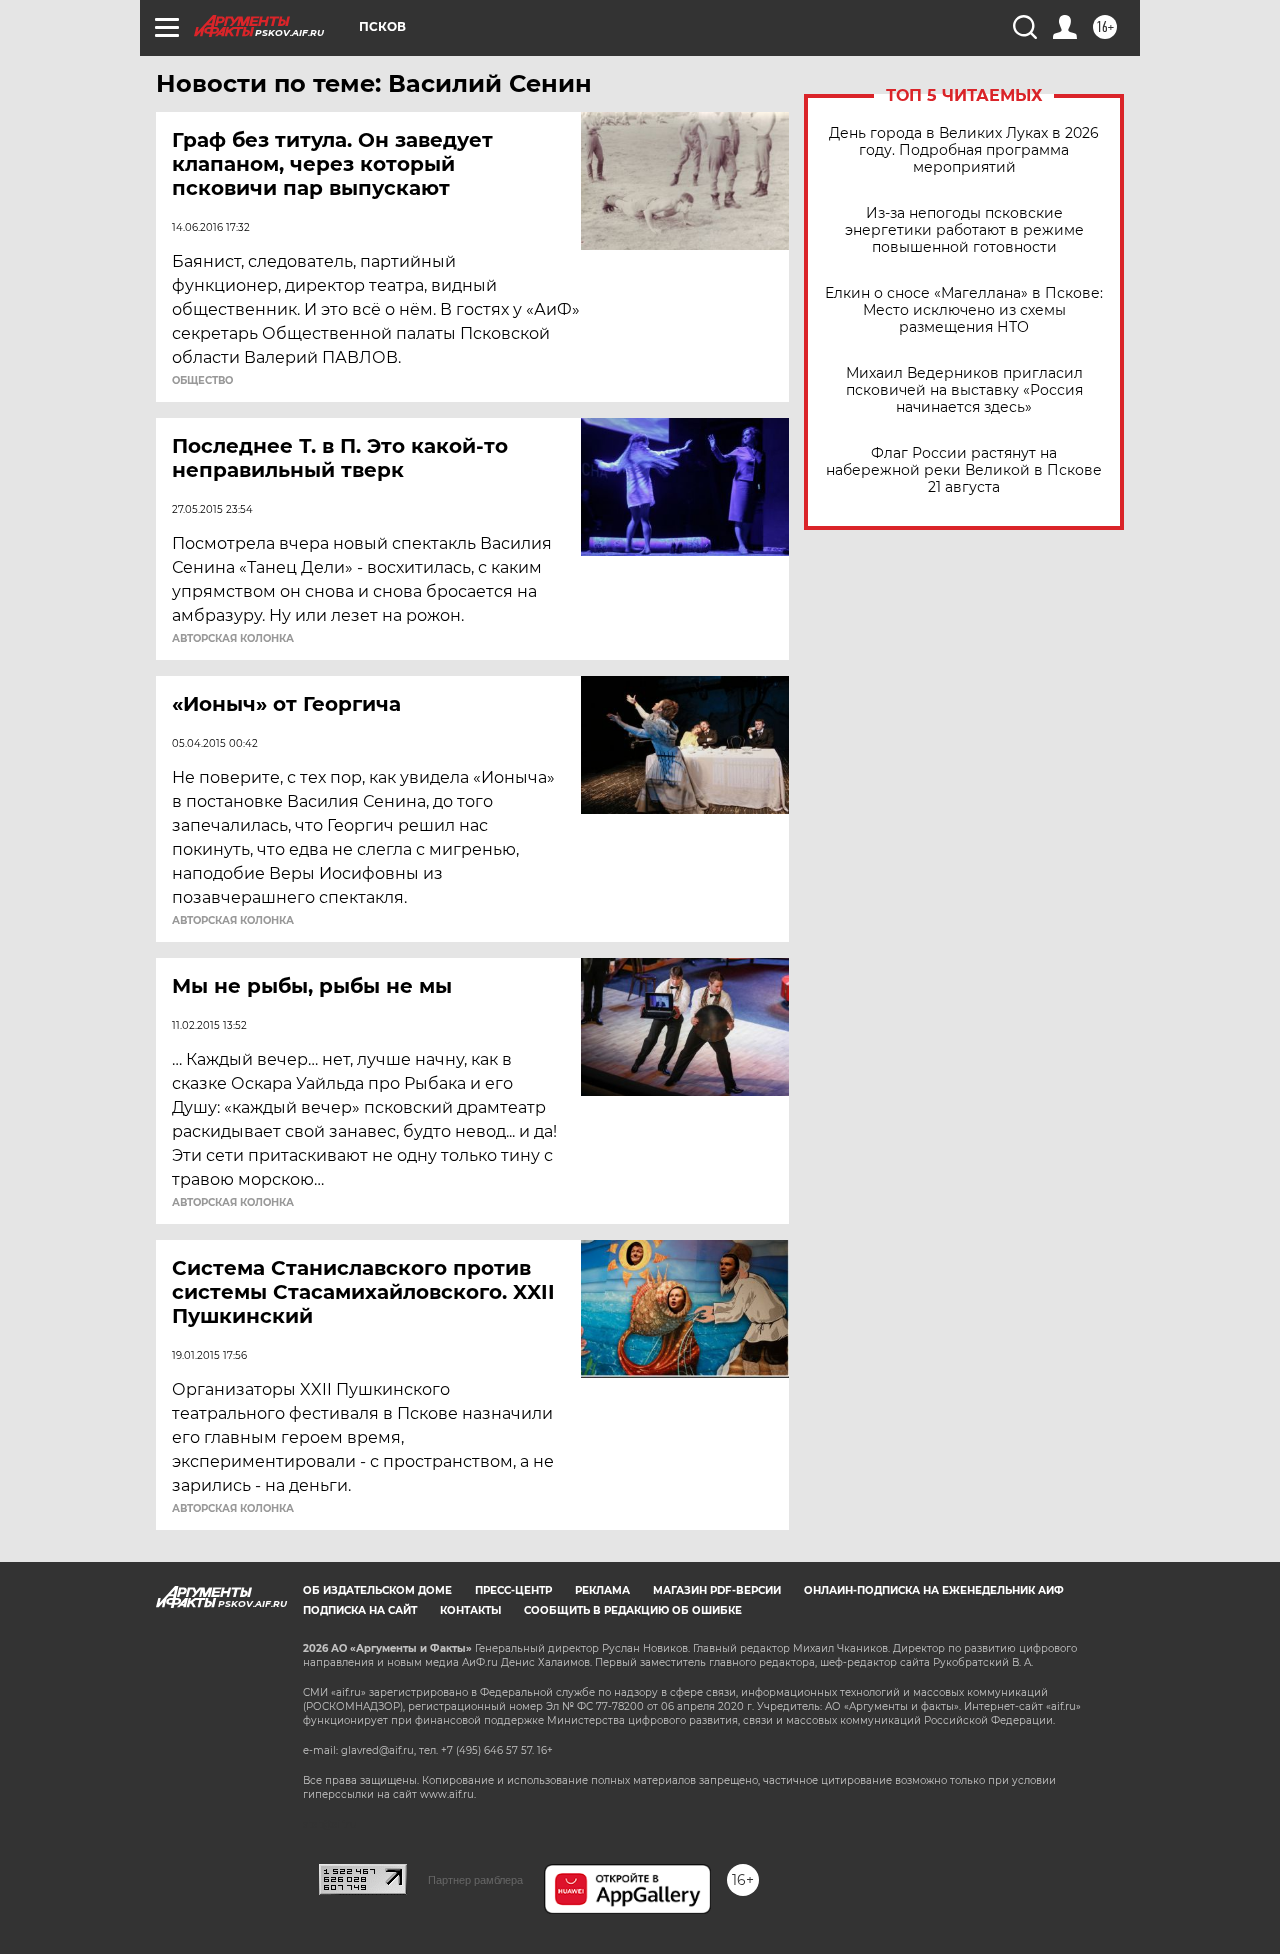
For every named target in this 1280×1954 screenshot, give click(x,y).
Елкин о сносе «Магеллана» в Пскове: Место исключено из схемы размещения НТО (964, 310)
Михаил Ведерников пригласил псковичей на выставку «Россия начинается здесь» (964, 390)
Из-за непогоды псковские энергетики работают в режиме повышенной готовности (964, 230)
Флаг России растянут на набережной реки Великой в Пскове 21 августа (964, 470)
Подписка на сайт (360, 1610)
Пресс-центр (513, 1590)
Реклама (602, 1590)
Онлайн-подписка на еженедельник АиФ (934, 1590)
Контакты (470, 1610)
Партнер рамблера (475, 1880)
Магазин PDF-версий (717, 1590)
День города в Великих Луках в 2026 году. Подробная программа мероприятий (964, 150)
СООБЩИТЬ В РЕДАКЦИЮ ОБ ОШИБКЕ (633, 1610)
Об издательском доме (377, 1590)
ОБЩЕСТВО (202, 381)
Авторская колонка (233, 639)
